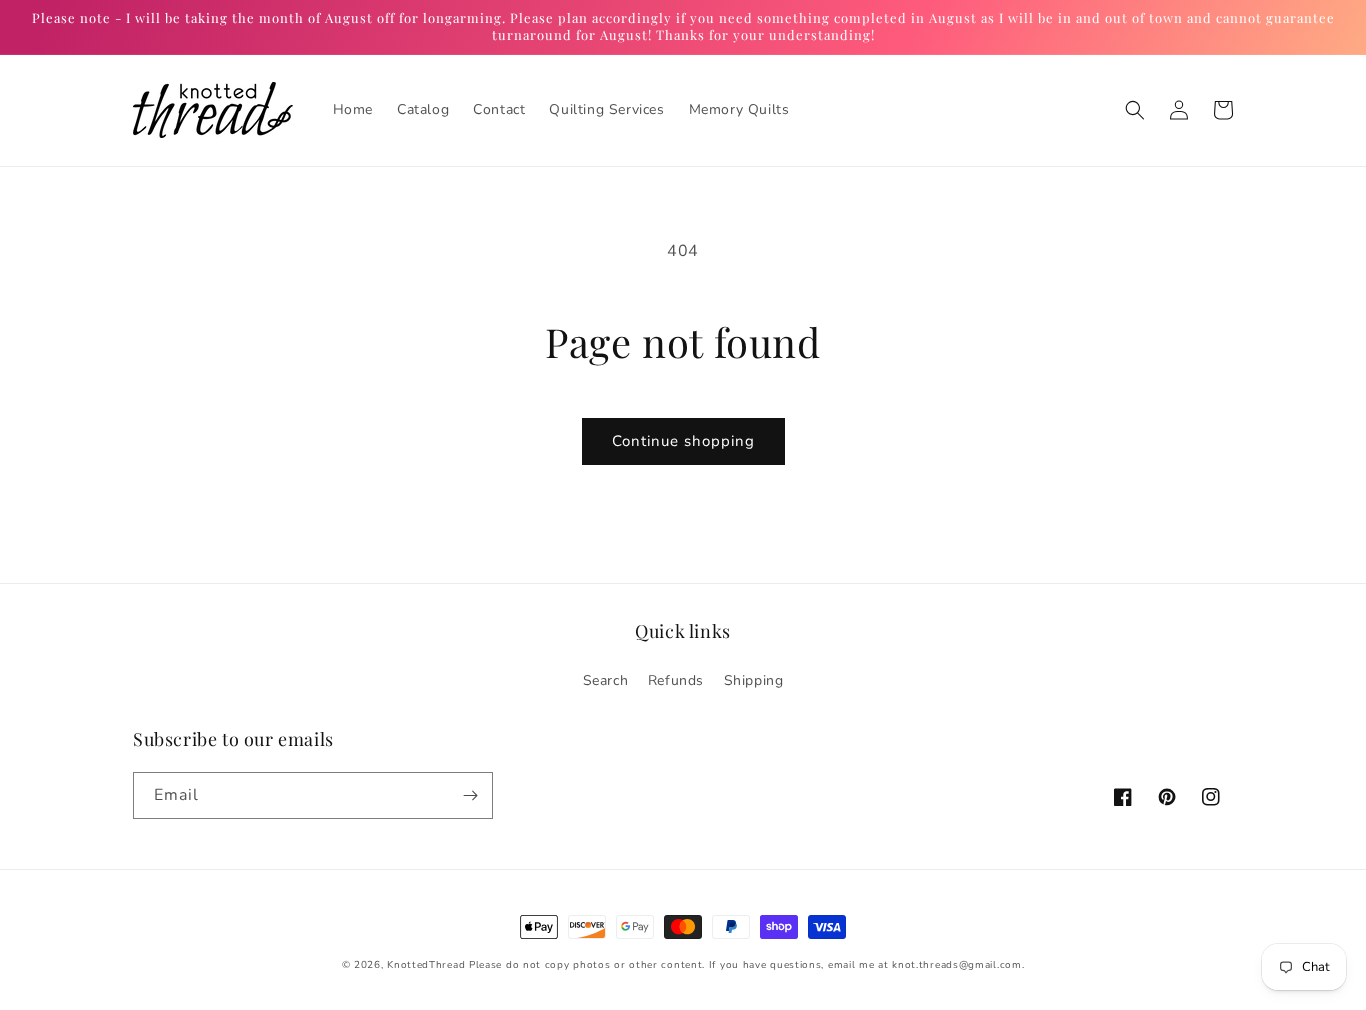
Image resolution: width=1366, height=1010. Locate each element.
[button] (1135, 110)
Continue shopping (683, 441)
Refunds (676, 680)
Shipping (754, 680)
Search (606, 680)
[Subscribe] (470, 795)
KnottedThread (426, 965)
